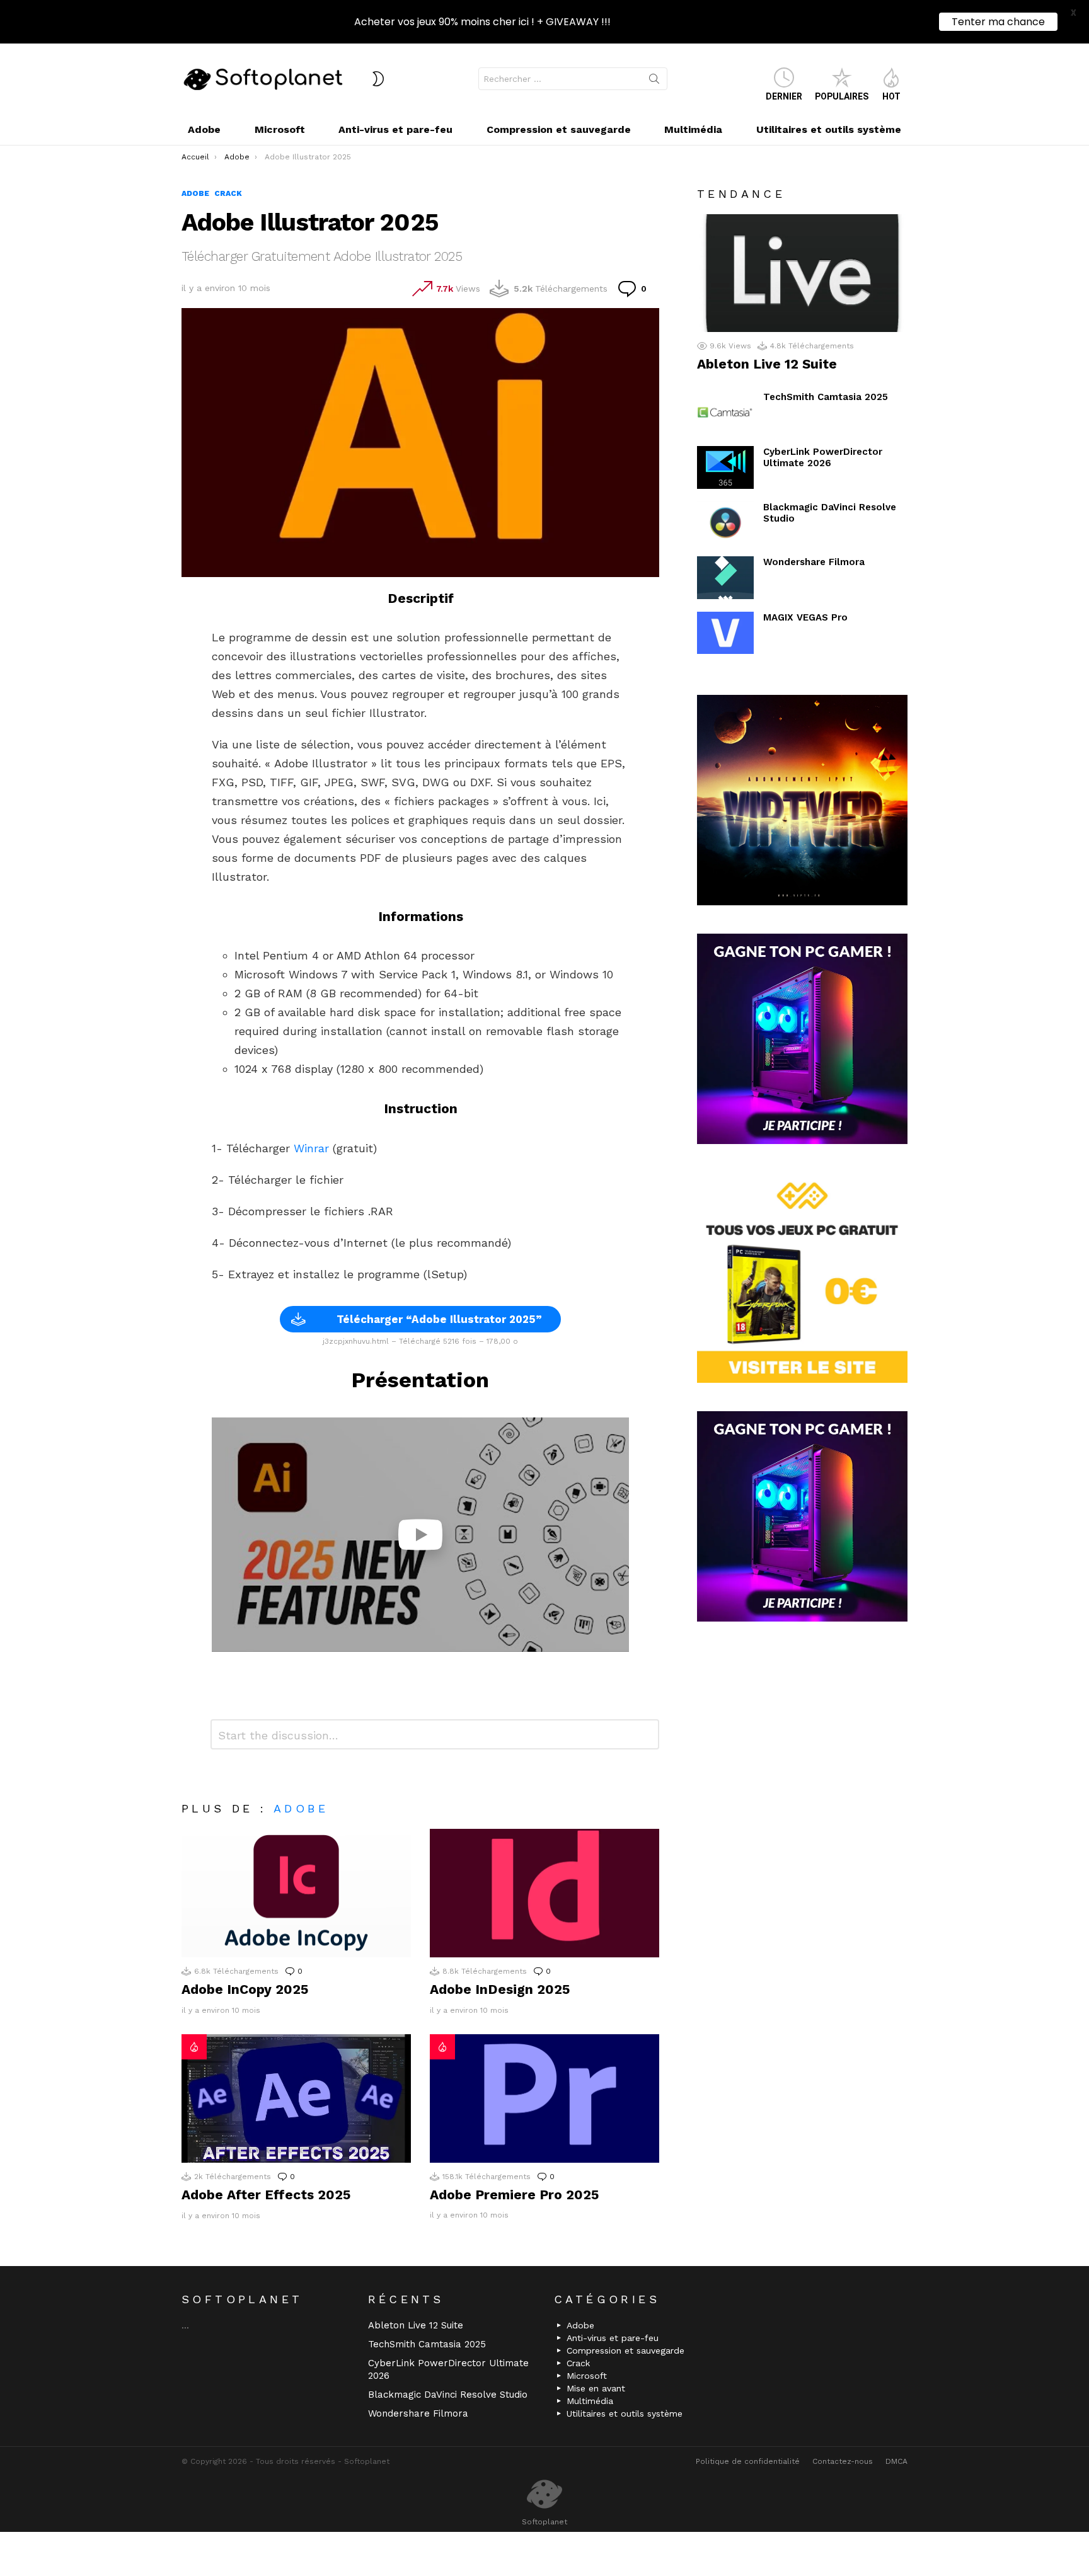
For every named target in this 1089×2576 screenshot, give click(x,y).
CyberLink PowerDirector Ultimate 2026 (823, 457)
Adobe (204, 129)
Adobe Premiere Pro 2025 (514, 2195)
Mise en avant (596, 2388)
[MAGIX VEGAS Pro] (725, 633)
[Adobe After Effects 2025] (296, 2099)
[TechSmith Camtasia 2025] (725, 413)
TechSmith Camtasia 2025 (826, 397)
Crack (578, 2363)
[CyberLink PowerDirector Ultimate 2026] (725, 467)
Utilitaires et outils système (829, 129)
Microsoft (280, 129)
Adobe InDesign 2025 (500, 1989)
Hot (891, 96)
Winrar (311, 1148)
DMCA (896, 2461)
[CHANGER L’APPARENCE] (378, 79)
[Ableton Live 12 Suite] (802, 273)
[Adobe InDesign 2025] (544, 1893)
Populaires (842, 96)
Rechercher (654, 81)
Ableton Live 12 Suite (767, 364)
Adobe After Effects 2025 (266, 2195)
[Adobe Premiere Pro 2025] (544, 2099)
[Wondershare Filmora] (725, 578)
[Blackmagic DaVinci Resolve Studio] (725, 523)
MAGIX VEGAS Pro (805, 617)
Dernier (784, 96)
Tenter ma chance (998, 22)
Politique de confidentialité (748, 2461)
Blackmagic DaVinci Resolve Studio (448, 2395)
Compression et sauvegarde (559, 129)
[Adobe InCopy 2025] (296, 1893)
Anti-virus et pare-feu (395, 129)
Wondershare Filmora (814, 562)
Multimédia (693, 129)
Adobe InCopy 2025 (245, 1989)
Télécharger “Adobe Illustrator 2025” (439, 1319)
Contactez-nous (843, 2461)
